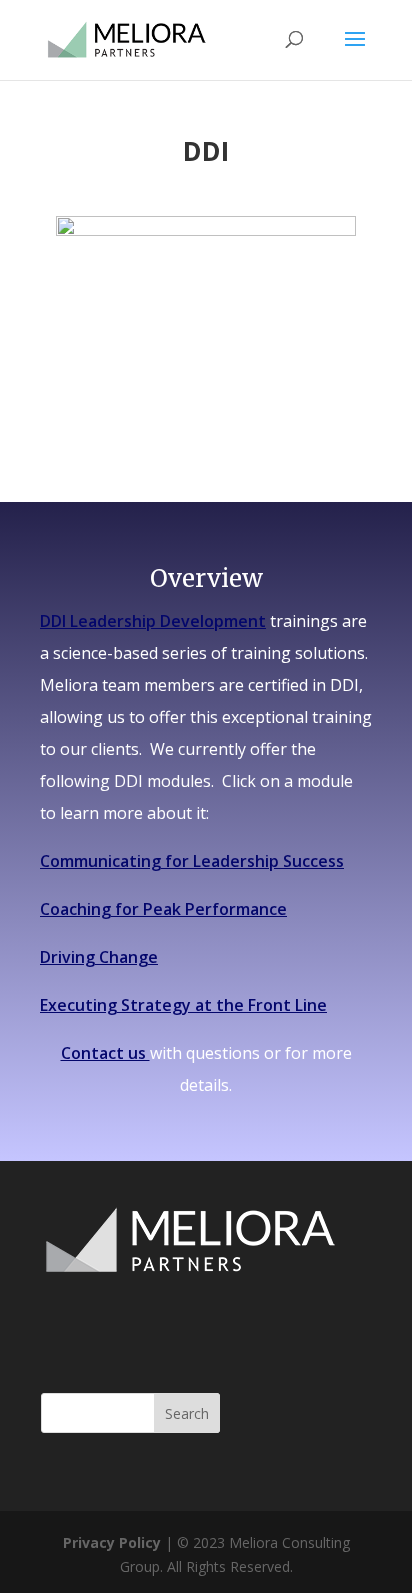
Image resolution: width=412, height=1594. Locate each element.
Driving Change (99, 957)
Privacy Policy (112, 1542)
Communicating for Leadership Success (192, 861)
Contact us (105, 1053)
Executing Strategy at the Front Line (183, 1005)
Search (187, 1413)
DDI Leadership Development (153, 621)
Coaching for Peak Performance (163, 909)
